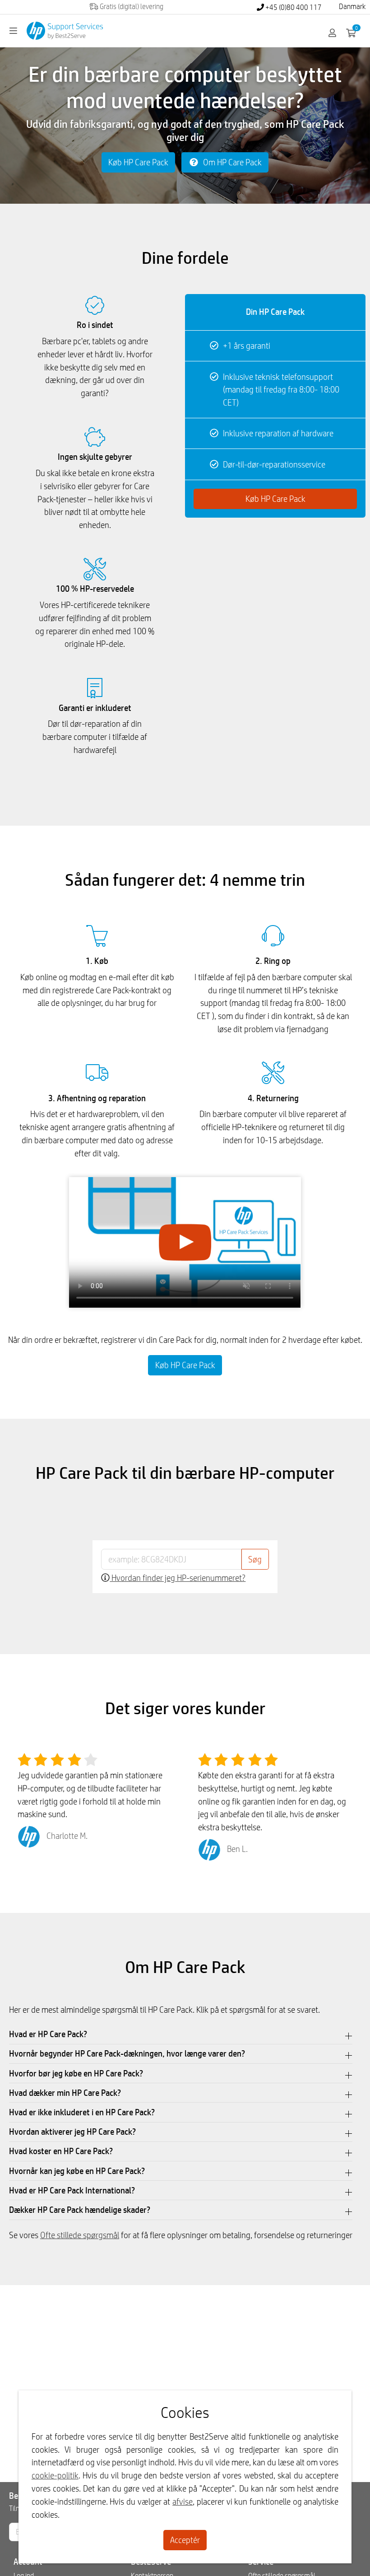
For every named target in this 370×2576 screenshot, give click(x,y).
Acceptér (185, 2540)
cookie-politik (55, 2475)
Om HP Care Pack (231, 162)
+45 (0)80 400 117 (293, 7)
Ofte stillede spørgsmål (80, 2235)
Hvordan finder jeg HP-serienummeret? (178, 1578)
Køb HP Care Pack (138, 162)
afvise (183, 2501)
